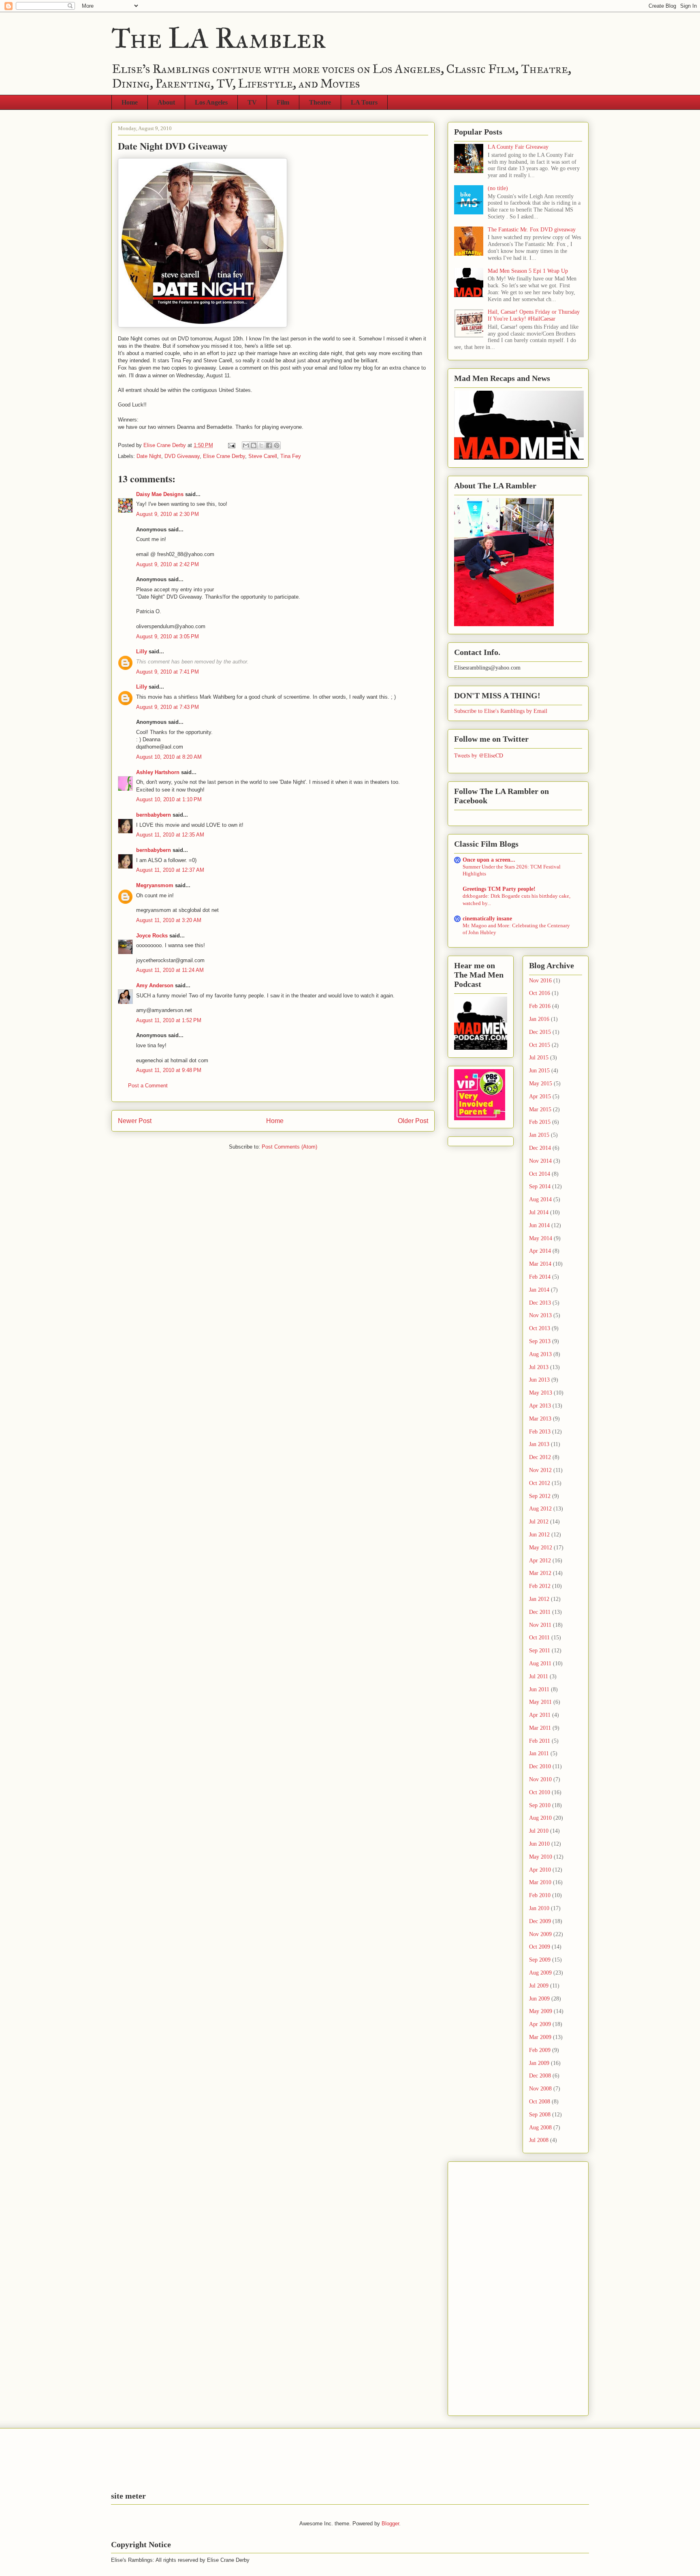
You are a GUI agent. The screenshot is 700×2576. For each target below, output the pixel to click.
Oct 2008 (540, 2102)
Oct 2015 (540, 1045)
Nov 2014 (540, 1161)
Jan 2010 (539, 1908)
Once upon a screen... (489, 860)
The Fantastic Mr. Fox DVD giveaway (532, 230)
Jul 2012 (539, 1522)
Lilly (142, 651)
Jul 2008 (539, 2140)
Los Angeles (211, 102)
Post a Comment (148, 1086)
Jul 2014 (539, 1212)
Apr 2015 (540, 1097)
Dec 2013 (540, 1303)
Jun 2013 (539, 1380)
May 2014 (541, 1238)
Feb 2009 (540, 2050)
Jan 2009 (539, 2063)
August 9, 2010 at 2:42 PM (168, 564)
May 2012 (541, 1548)
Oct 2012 (540, 1483)
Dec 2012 (540, 1457)
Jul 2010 (539, 1831)
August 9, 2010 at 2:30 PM (168, 514)
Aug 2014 (540, 1199)
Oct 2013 (540, 1328)
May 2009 (541, 2011)
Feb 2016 (540, 1006)
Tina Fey (291, 456)
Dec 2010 (540, 1766)
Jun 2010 (539, 1844)
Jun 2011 (539, 1689)
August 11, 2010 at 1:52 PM (169, 1020)
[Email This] (246, 445)
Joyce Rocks (152, 936)
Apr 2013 (540, 1406)
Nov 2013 (540, 1315)
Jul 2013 (539, 1367)
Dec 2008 (540, 2076)
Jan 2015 (539, 1135)
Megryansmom (155, 885)
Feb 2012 (540, 1586)
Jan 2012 (539, 1599)
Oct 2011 (539, 1638)
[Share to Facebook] (269, 445)
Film (283, 102)
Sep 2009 (540, 1960)
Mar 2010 (540, 1882)
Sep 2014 (540, 1186)
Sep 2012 (540, 1496)
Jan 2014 (539, 1290)
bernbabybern (154, 815)
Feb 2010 (540, 1895)
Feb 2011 (540, 1741)
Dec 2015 (540, 1032)
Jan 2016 (539, 1019)
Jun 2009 (539, 1999)
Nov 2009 (540, 1934)
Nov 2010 (540, 1779)
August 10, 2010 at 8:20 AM (169, 757)
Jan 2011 (539, 1753)
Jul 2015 (539, 1058)
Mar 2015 (540, 1109)
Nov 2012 (540, 1470)
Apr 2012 (540, 1561)
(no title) (498, 188)
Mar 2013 (540, 1419)
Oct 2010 (540, 1792)
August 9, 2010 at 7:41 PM (168, 672)
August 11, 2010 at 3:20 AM (169, 920)
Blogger (390, 2524)
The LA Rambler (219, 38)
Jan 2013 (539, 1444)
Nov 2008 (540, 2089)
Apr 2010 (540, 1870)
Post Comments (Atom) (289, 1147)
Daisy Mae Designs (160, 494)
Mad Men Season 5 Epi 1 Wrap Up (528, 271)
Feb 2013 (540, 1432)
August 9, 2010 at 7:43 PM (168, 707)
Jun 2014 (539, 1225)
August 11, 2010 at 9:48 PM (169, 1070)
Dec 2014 (540, 1148)
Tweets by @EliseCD (479, 755)
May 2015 (541, 1084)
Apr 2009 (540, 2024)
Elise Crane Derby (224, 456)
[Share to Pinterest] (277, 445)
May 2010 (541, 1857)
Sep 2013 (540, 1341)
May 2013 (541, 1393)
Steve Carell (263, 456)
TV (252, 102)
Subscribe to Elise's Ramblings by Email (501, 711)
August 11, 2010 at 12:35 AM (170, 835)
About (166, 102)
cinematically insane (487, 919)
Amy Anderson (155, 985)
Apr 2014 (540, 1251)
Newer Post (135, 1121)
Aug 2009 (540, 1973)
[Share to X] (261, 445)
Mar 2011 (540, 1728)
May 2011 (540, 1702)
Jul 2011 (539, 1676)
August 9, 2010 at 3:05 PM (168, 637)
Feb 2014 (540, 1277)
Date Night (149, 456)
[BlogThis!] (254, 445)
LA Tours (364, 102)
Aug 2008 (540, 2128)
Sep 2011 (540, 1651)
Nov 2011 (540, 1625)
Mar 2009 (540, 2037)
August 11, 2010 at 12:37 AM (170, 870)
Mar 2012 (540, 1573)
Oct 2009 (540, 1947)
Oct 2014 (540, 1174)
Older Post (413, 1121)
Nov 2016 (540, 981)
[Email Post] (231, 445)
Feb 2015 (540, 1122)
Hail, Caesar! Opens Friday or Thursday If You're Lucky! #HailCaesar (534, 315)
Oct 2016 (540, 993)
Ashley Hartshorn (158, 772)
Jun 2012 (539, 1535)
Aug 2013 (540, 1354)
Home (130, 102)
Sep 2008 (540, 2115)
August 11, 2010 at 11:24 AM (170, 970)
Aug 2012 (540, 1509)
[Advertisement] (487, 2286)
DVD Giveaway (182, 456)
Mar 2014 (540, 1264)
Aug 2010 (540, 1818)
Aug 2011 (540, 1663)
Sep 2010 (540, 1805)
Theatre (320, 102)
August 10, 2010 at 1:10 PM (169, 799)
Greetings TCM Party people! (499, 889)
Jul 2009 (539, 1986)
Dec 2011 (540, 1612)
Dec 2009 (540, 1921)
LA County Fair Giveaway (518, 147)
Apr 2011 (540, 1715)
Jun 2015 (539, 1071)
